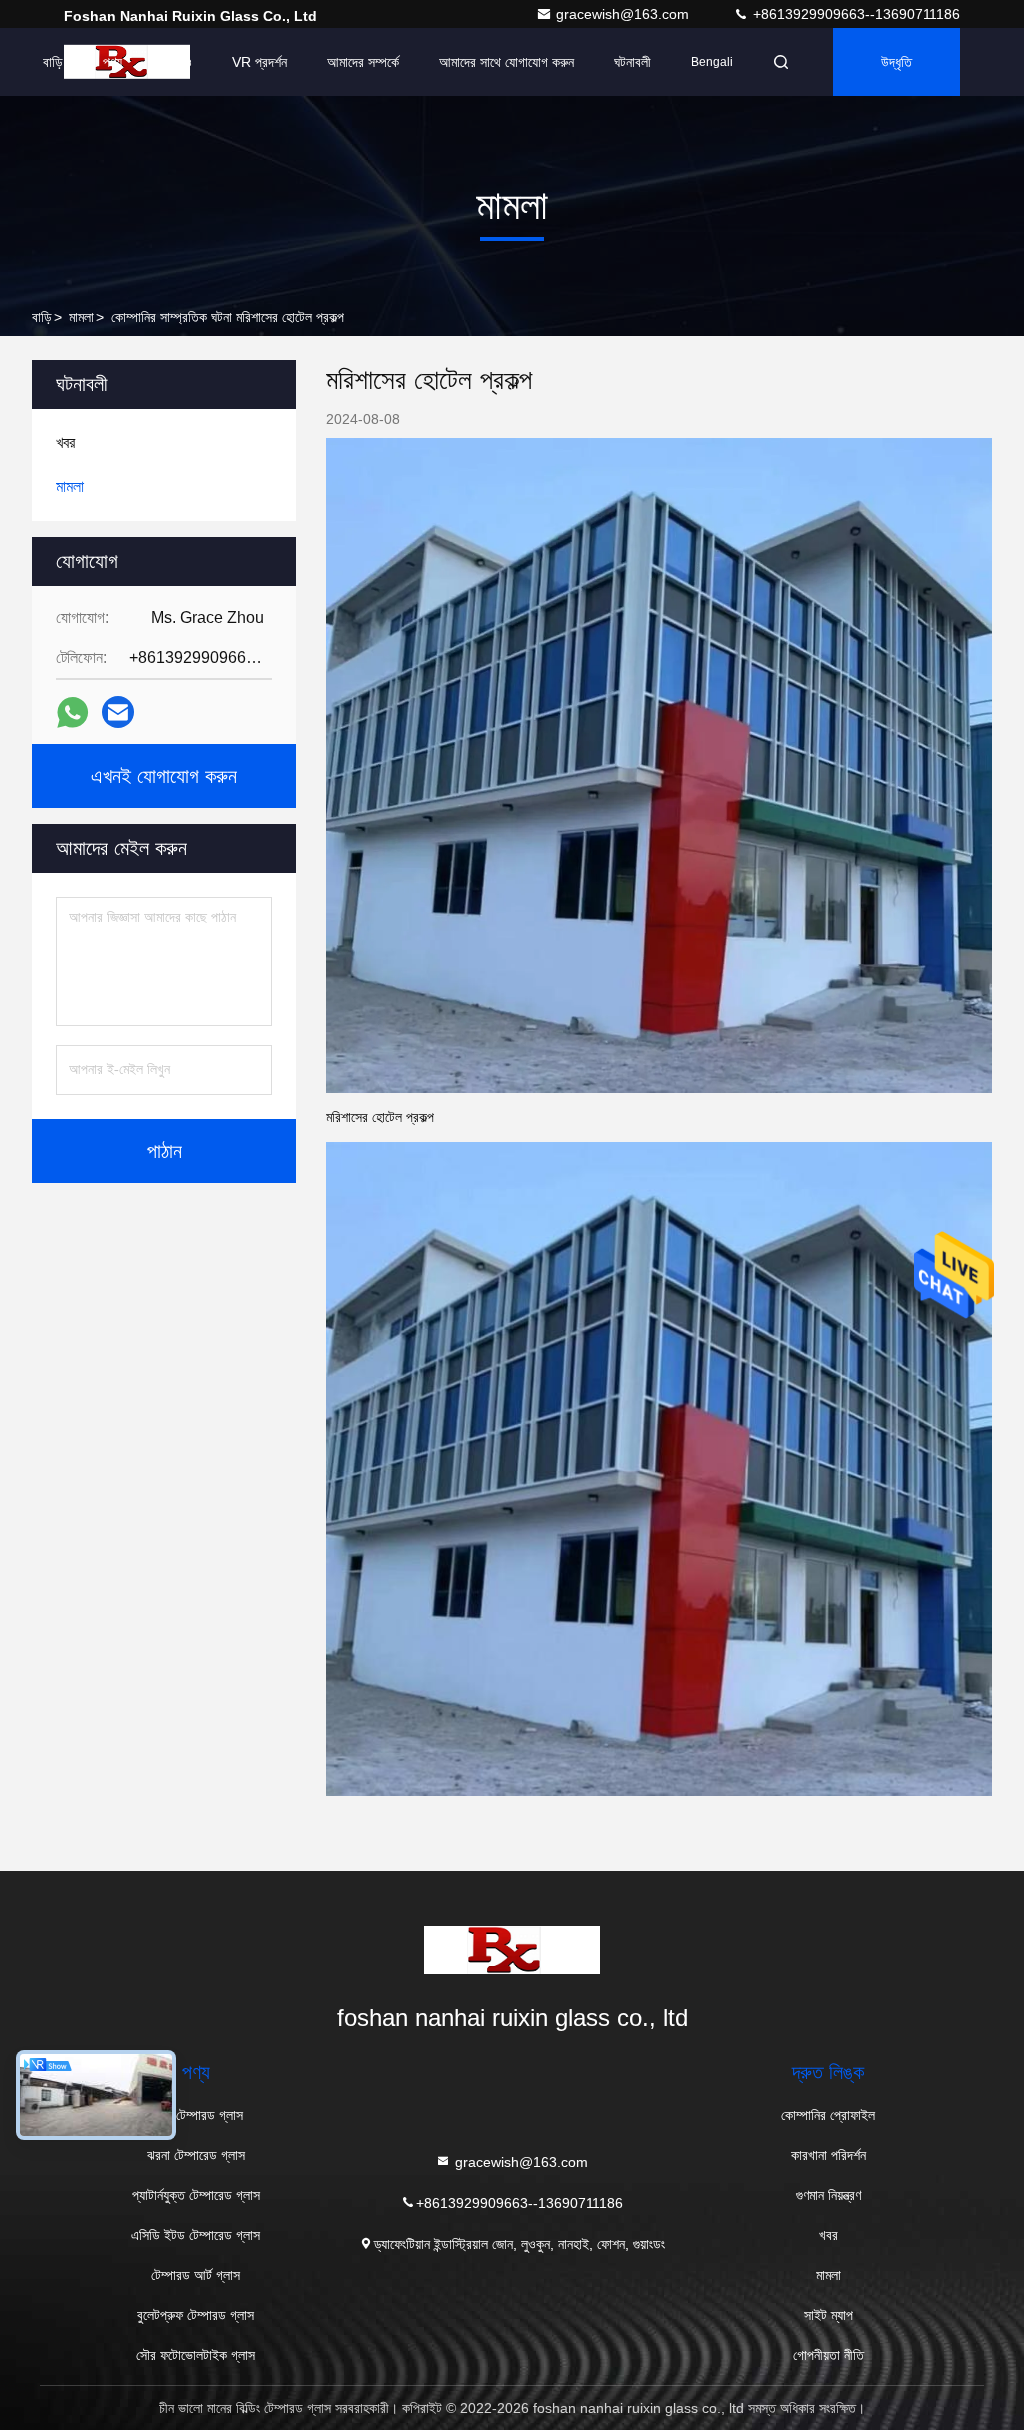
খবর (828, 2235)
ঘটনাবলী (632, 62)
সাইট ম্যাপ (828, 2315)
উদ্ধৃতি (896, 62)
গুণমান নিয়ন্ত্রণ (828, 2195)
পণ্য (112, 62)
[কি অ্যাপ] (72, 712)
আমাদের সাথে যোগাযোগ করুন (506, 62)
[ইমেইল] (118, 712)
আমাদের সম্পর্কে (363, 62)
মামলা (81, 317)
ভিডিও (177, 62)
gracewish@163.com (624, 14)
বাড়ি (53, 62)
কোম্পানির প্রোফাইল (828, 2115)
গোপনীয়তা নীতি (828, 2355)
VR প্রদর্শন (259, 62)
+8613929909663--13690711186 (854, 14)
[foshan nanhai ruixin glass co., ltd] (512, 1950)
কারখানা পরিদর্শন (828, 2155)
